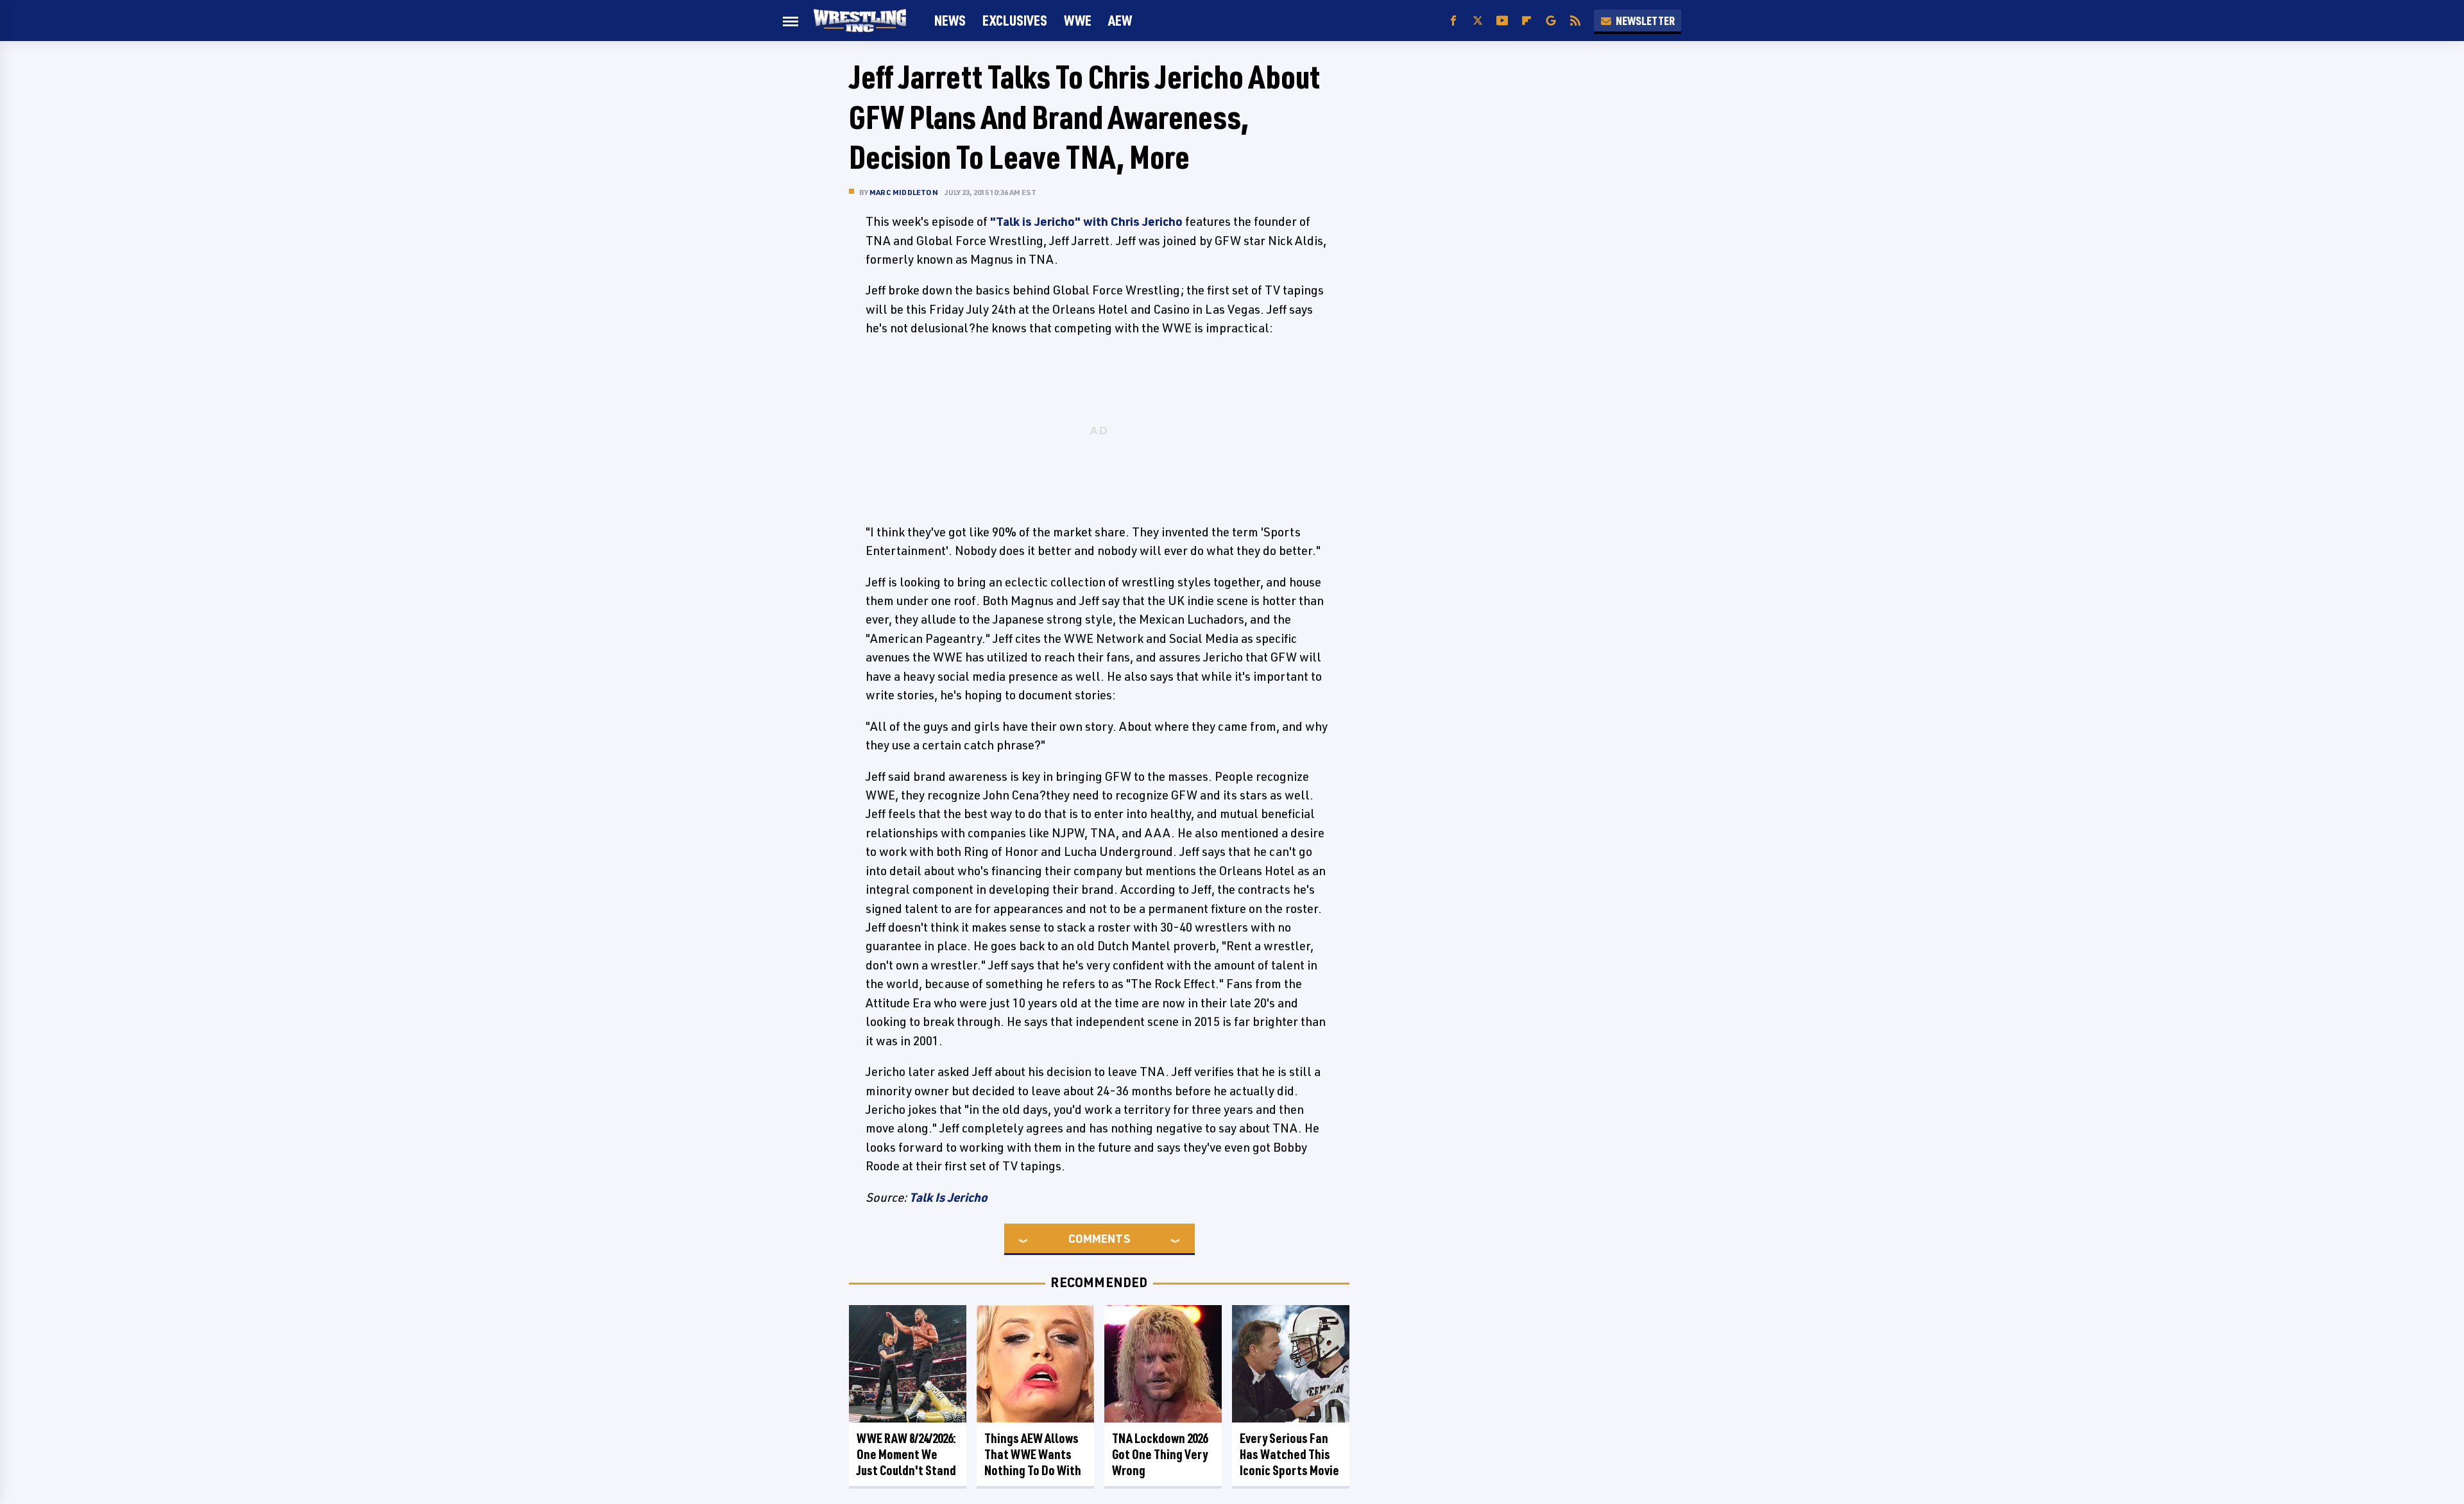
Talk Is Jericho (948, 1197)
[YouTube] (1502, 21)
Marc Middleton (904, 192)
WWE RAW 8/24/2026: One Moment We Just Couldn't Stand (906, 1454)
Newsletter (1645, 21)
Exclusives (1015, 20)
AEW (1120, 20)
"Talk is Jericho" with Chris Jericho (1086, 221)
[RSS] (1575, 21)
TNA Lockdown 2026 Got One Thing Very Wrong (1160, 1454)
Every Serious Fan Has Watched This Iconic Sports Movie (1289, 1454)
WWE (1078, 20)
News (950, 20)
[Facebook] (1453, 21)
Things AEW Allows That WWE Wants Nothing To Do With (1033, 1454)
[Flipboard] (1527, 21)
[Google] (1551, 21)
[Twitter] (1478, 21)
